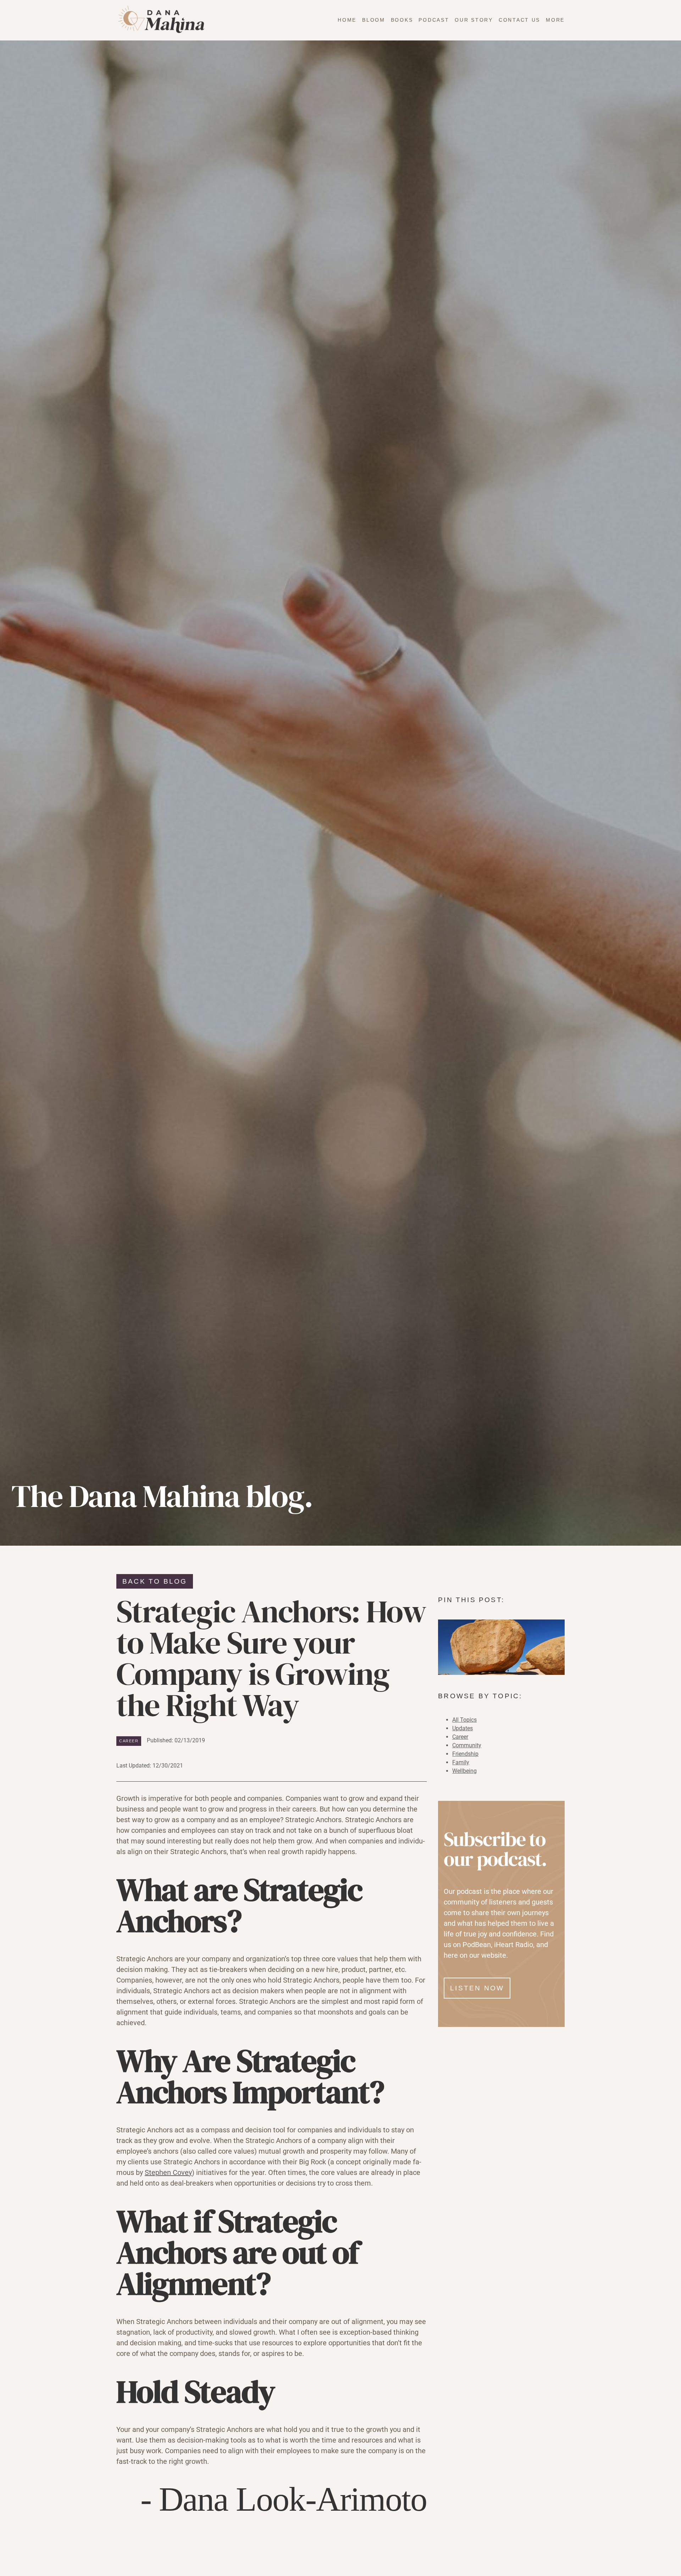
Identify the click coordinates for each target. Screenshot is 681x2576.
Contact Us (519, 20)
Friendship (465, 1754)
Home (347, 20)
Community (467, 1745)
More (555, 20)
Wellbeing (464, 1771)
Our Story (474, 20)
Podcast (434, 20)
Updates (463, 1728)
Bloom (374, 20)
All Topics (464, 1720)
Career (129, 1741)
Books (402, 20)
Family (461, 1762)
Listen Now (477, 1988)
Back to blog (155, 1581)
